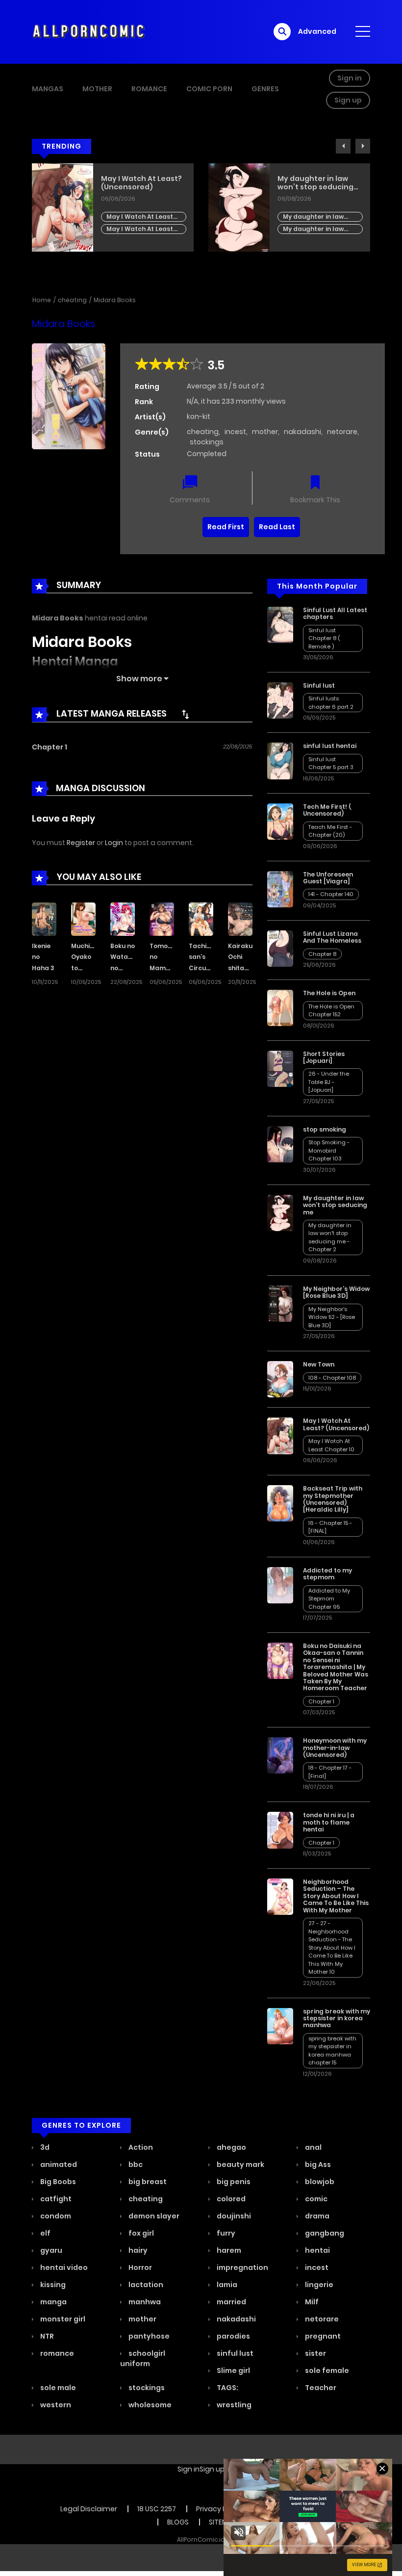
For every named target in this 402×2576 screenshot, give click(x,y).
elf (45, 2233)
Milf (311, 2302)
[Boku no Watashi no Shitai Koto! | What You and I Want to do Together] (123, 918)
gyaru (50, 2250)
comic (315, 2199)
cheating (72, 300)
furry (225, 2233)
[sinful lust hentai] (280, 760)
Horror (139, 2267)
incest (235, 432)
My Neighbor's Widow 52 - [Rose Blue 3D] (332, 1317)
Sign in (350, 78)
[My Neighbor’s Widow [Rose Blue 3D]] (280, 1303)
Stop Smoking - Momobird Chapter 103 (319, 209)
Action (140, 2147)
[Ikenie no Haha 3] (44, 918)
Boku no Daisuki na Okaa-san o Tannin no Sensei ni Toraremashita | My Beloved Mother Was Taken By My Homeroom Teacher (336, 1667)
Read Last (277, 527)
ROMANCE (149, 89)
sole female (326, 2370)
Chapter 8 (322, 954)
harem (228, 2250)
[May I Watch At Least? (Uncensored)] (280, 1435)
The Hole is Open (329, 993)
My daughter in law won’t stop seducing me (139, 183)
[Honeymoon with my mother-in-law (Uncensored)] (280, 1755)
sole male (57, 2388)
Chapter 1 (50, 747)
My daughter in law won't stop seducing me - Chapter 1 (138, 229)
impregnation (242, 2267)
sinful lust (234, 2353)
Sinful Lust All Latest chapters (335, 613)
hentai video (63, 2267)
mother (265, 432)
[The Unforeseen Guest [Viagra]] (280, 889)
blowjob (319, 2182)
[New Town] (280, 1379)
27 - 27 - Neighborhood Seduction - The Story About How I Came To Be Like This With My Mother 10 (332, 1947)
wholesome (149, 2405)
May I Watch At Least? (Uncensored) (336, 1424)
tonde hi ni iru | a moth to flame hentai (329, 1822)
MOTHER (97, 89)
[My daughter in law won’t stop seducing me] (280, 1212)
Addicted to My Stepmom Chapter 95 (329, 1599)
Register (81, 843)
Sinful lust (319, 685)
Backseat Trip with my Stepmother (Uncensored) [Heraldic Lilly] (333, 1499)
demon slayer (153, 2216)
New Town (319, 1364)
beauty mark (240, 2164)
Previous (343, 146)
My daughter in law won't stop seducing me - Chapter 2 (138, 217)
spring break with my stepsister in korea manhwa (337, 2018)
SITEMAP (223, 2522)
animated (58, 2164)
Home (42, 300)
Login (114, 843)
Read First (226, 527)
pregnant (322, 2336)
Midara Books (115, 300)
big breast (147, 2182)
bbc (135, 2164)
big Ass (317, 2164)
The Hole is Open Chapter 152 (331, 1011)
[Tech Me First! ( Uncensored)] (280, 821)
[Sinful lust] (280, 700)
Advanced (317, 31)
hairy (137, 2250)
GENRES (265, 89)
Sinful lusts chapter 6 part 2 (331, 703)
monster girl (62, 2319)
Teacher (320, 2388)
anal (313, 2147)
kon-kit (199, 416)
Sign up (348, 100)
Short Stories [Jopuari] (324, 1057)
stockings (207, 442)
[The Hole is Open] (280, 1007)
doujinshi (233, 2216)
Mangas (48, 89)
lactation (145, 2285)
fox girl (140, 2233)
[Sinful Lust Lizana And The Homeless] (280, 948)
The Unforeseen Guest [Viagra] (328, 878)
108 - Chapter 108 (332, 1378)
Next (363, 146)
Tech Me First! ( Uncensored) (327, 810)
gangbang (324, 2233)
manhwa (144, 2302)
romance (56, 2353)
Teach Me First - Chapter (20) (330, 831)
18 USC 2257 (157, 2509)
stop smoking (302, 179)
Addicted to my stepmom (327, 1574)
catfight (55, 2199)
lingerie (318, 2285)
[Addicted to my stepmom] (280, 1585)
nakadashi (302, 432)
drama (316, 2216)
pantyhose (148, 2336)
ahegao (231, 2147)
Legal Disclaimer (89, 2509)
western (55, 2405)
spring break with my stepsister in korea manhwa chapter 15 (332, 2051)
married (231, 2302)
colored (230, 2199)
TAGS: (227, 2388)
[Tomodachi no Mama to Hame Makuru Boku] (162, 918)
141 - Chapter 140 (331, 894)
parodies (233, 2336)
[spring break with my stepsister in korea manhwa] (280, 2025)
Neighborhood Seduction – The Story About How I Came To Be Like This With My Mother (336, 1896)
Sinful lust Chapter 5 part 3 (331, 763)
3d (44, 2147)
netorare (342, 432)
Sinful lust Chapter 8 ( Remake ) (324, 638)
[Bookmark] (315, 483)
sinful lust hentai (330, 746)
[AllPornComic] (89, 31)
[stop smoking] (280, 1144)
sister (315, 2353)
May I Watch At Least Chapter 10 (331, 1445)
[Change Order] (185, 714)
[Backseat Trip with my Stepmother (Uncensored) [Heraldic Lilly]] (280, 1503)
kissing (52, 2285)
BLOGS (178, 2522)
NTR (46, 2336)
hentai (317, 2250)
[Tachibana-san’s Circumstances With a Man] (201, 918)
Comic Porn (209, 89)
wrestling (233, 2405)
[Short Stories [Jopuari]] (280, 1068)
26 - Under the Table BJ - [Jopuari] (329, 1082)
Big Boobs (57, 2182)
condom (55, 2216)
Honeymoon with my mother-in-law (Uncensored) (335, 1748)
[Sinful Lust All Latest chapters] (280, 624)
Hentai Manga (75, 661)
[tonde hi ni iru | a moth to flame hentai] (280, 1830)
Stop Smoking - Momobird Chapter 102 (319, 221)
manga (53, 2302)
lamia (226, 2285)
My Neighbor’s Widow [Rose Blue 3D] (336, 1292)
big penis (233, 2182)
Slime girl (233, 2370)
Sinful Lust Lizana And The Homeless (332, 937)
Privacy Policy (219, 2509)
